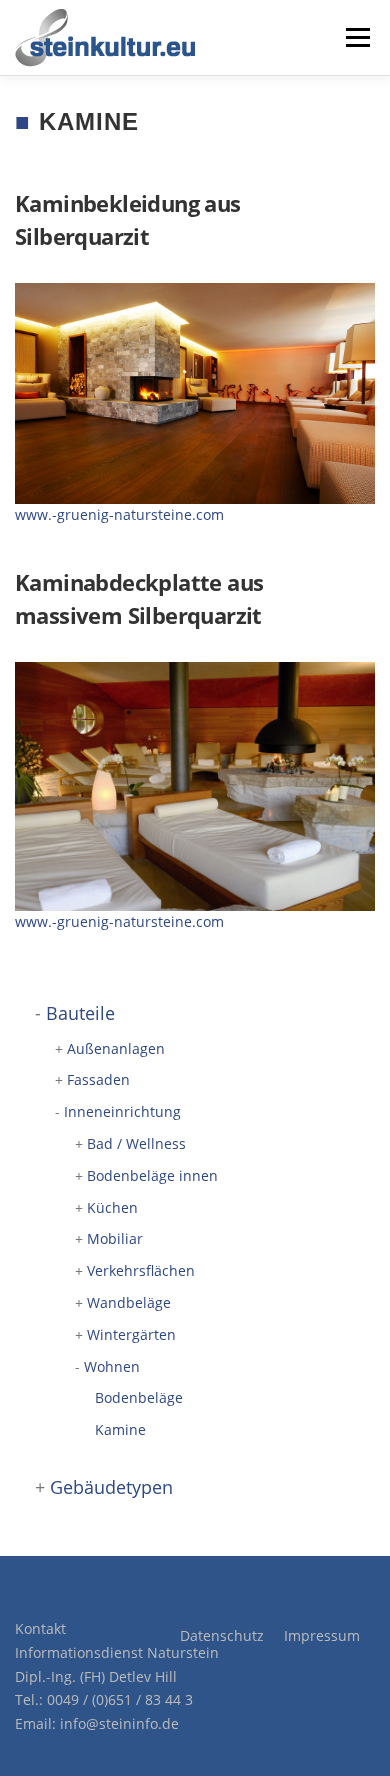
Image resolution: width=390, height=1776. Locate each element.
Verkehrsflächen (141, 1270)
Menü (356, 37)
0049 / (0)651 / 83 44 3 (120, 1699)
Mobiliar (115, 1238)
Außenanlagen (116, 1048)
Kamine (120, 1429)
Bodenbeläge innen (152, 1175)
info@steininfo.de (119, 1723)
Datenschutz (222, 1635)
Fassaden (98, 1079)
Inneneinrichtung (122, 1111)
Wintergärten (131, 1334)
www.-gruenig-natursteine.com (119, 514)
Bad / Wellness (136, 1143)
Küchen (112, 1207)
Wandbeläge (129, 1302)
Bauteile (80, 1013)
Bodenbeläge (139, 1397)
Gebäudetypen (111, 1487)
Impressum (322, 1635)
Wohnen (112, 1366)
